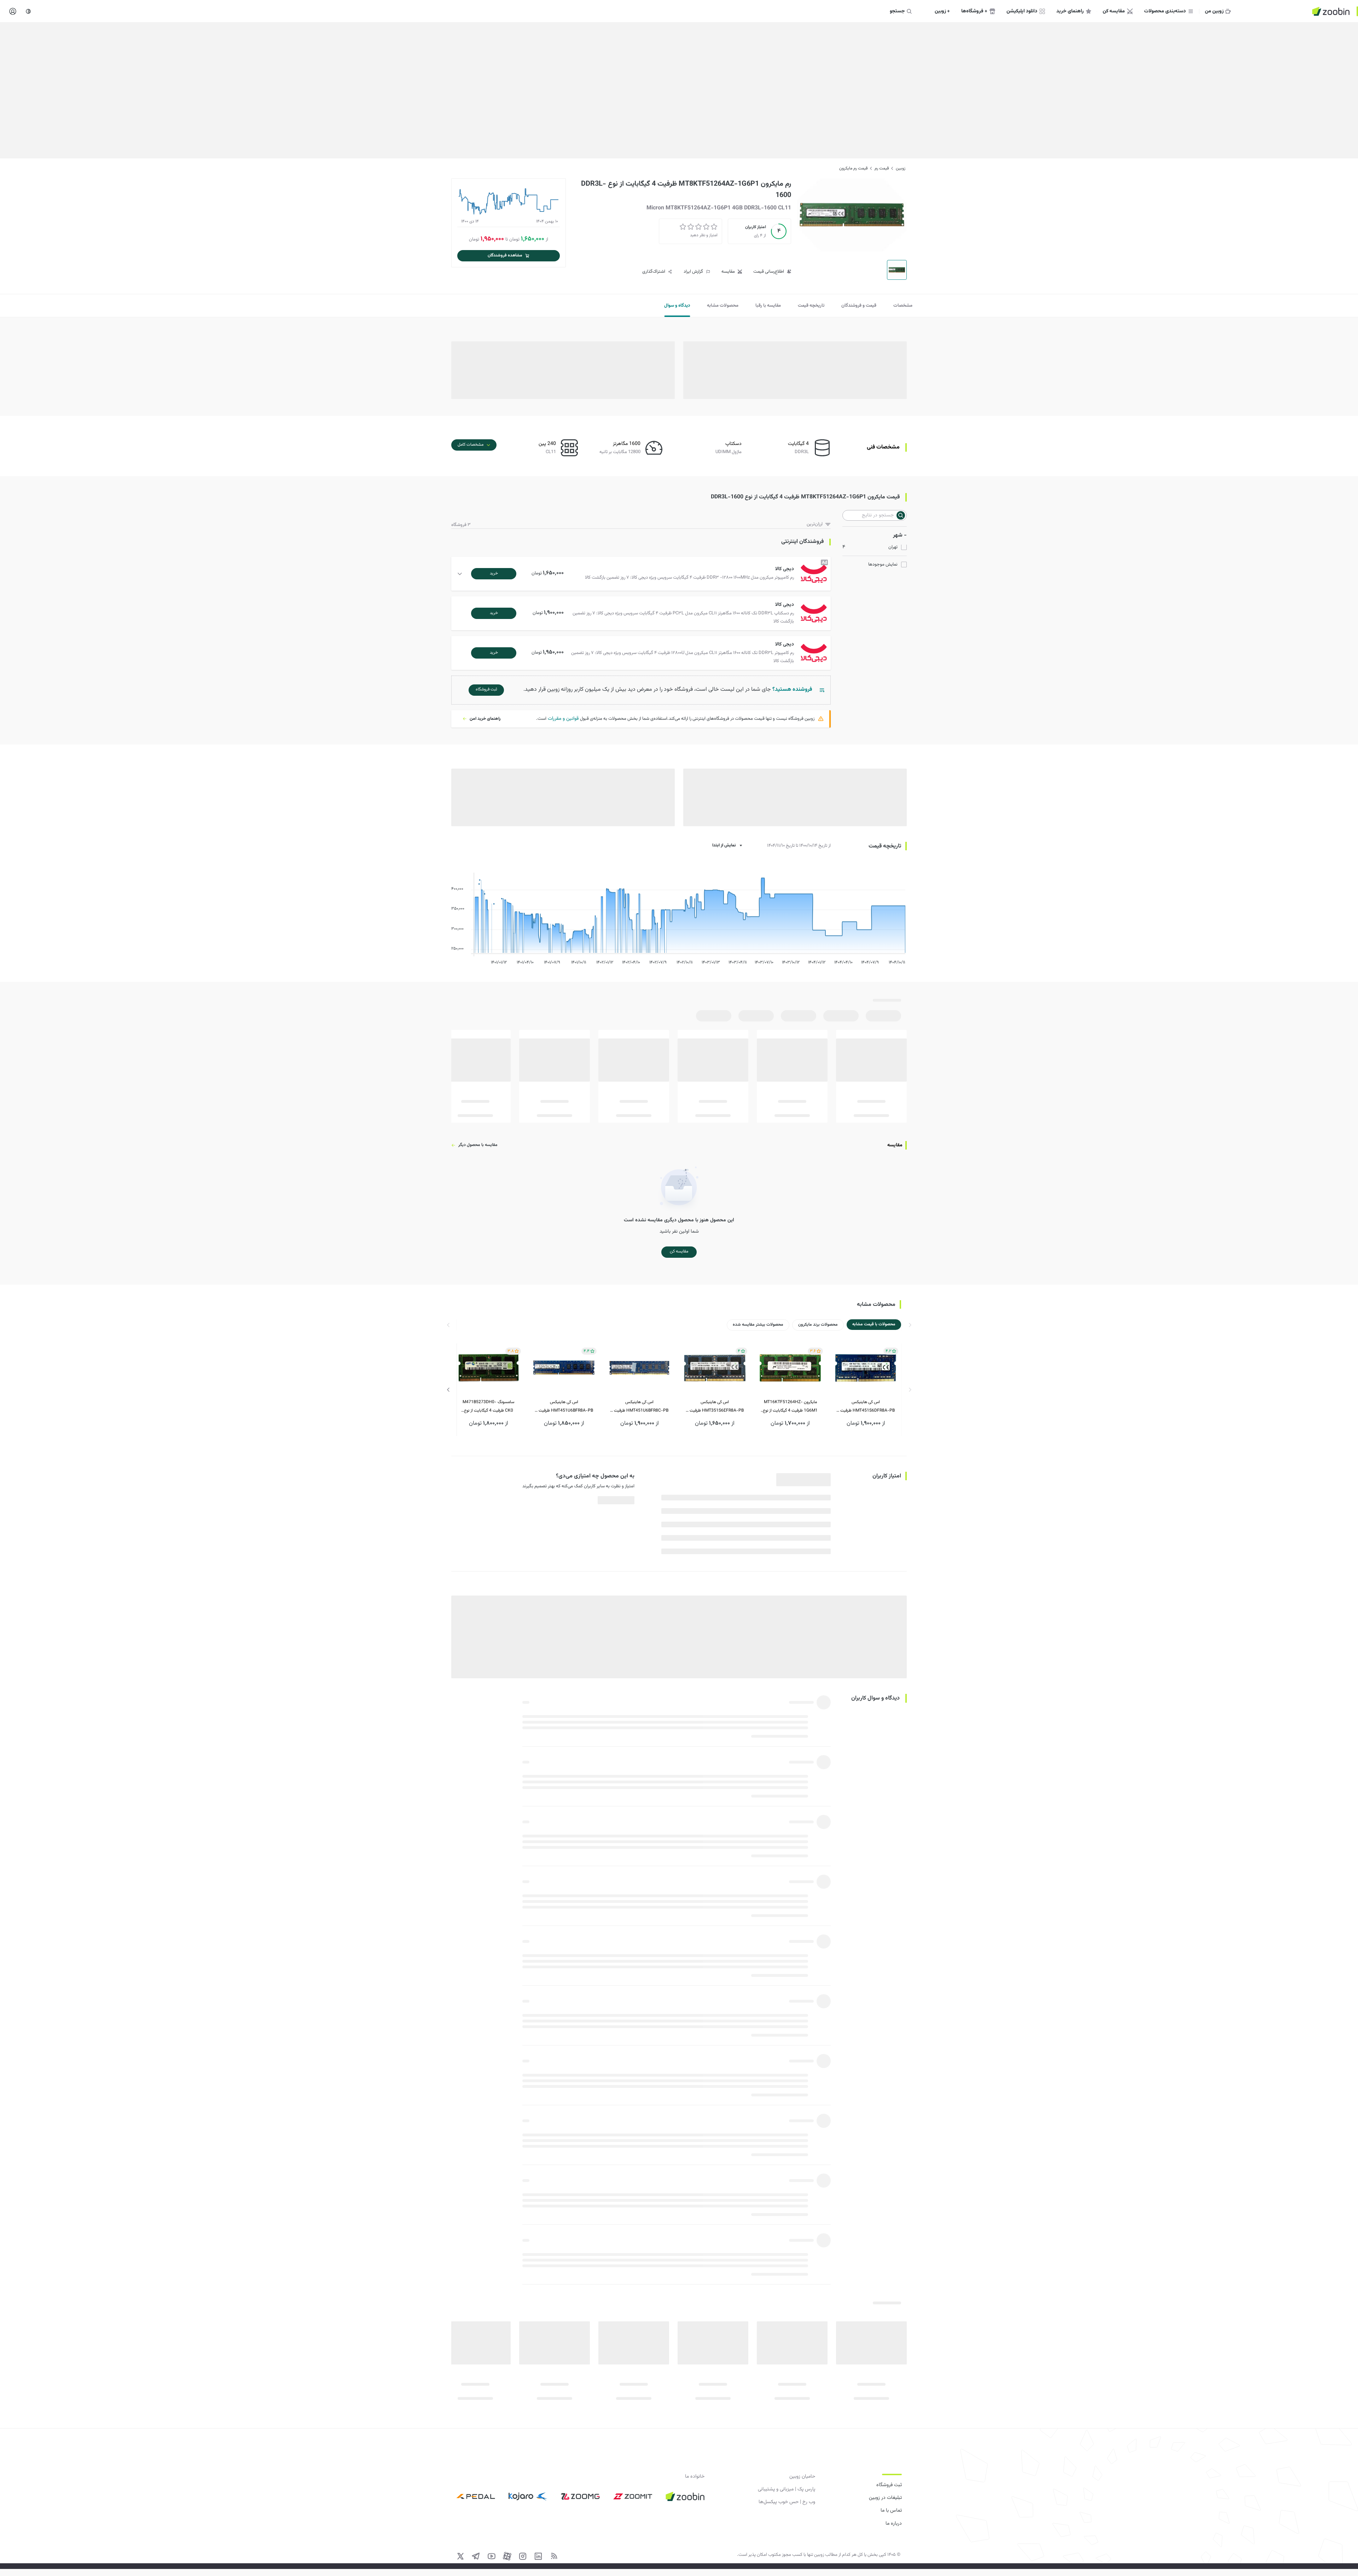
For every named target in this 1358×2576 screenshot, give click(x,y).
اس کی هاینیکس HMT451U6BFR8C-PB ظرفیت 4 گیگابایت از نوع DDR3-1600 (639, 1407)
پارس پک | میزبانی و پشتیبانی (787, 2489)
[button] (642, 574)
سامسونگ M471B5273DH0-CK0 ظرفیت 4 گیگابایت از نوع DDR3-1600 (488, 1407)
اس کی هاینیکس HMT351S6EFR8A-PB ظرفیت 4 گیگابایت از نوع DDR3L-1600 (715, 1407)
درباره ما (894, 2524)
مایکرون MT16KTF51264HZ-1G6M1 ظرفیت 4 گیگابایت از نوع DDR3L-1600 (790, 1407)
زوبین (901, 168)
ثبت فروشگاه (889, 2485)
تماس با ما (891, 2511)
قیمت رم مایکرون (853, 168)
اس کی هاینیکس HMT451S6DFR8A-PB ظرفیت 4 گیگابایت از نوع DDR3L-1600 (866, 1407)
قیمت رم (882, 168)
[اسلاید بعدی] (448, 1390)
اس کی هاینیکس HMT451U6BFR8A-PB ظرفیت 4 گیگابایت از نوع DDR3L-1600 (564, 1407)
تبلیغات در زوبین (885, 2498)
